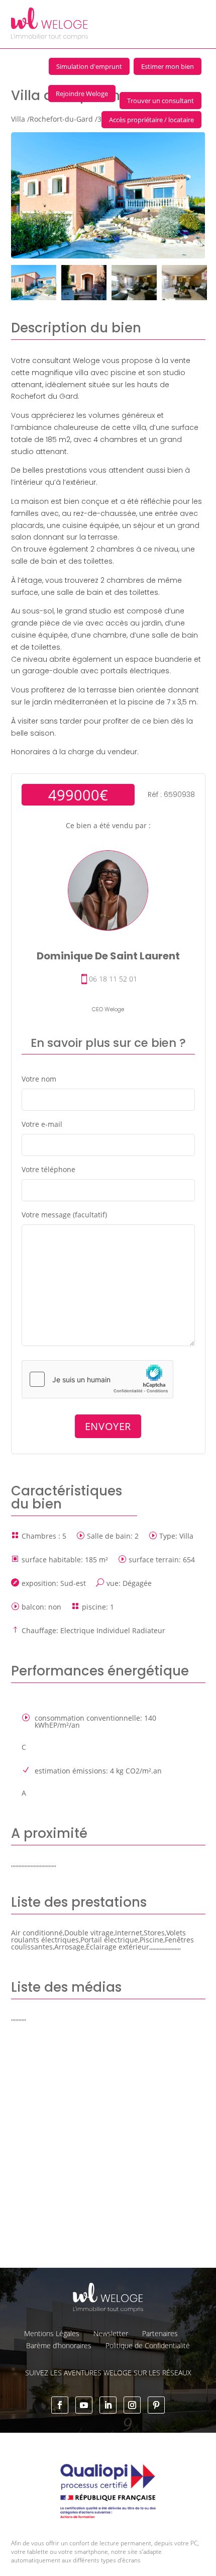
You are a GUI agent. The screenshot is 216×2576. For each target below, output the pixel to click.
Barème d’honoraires (59, 2345)
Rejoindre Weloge (82, 94)
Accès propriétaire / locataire (151, 120)
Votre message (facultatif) (64, 1215)
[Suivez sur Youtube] (84, 2405)
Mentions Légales (52, 2333)
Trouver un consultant (160, 101)
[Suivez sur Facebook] (60, 2405)
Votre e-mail (42, 1124)
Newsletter (111, 2333)
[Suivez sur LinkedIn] (108, 2405)
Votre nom (39, 1079)
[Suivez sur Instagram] (132, 2405)
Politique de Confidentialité (148, 2345)
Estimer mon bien (168, 66)
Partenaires (160, 2333)
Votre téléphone (48, 1169)
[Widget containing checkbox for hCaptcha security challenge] (97, 1379)
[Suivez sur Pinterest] (156, 2405)
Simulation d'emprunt (89, 66)
